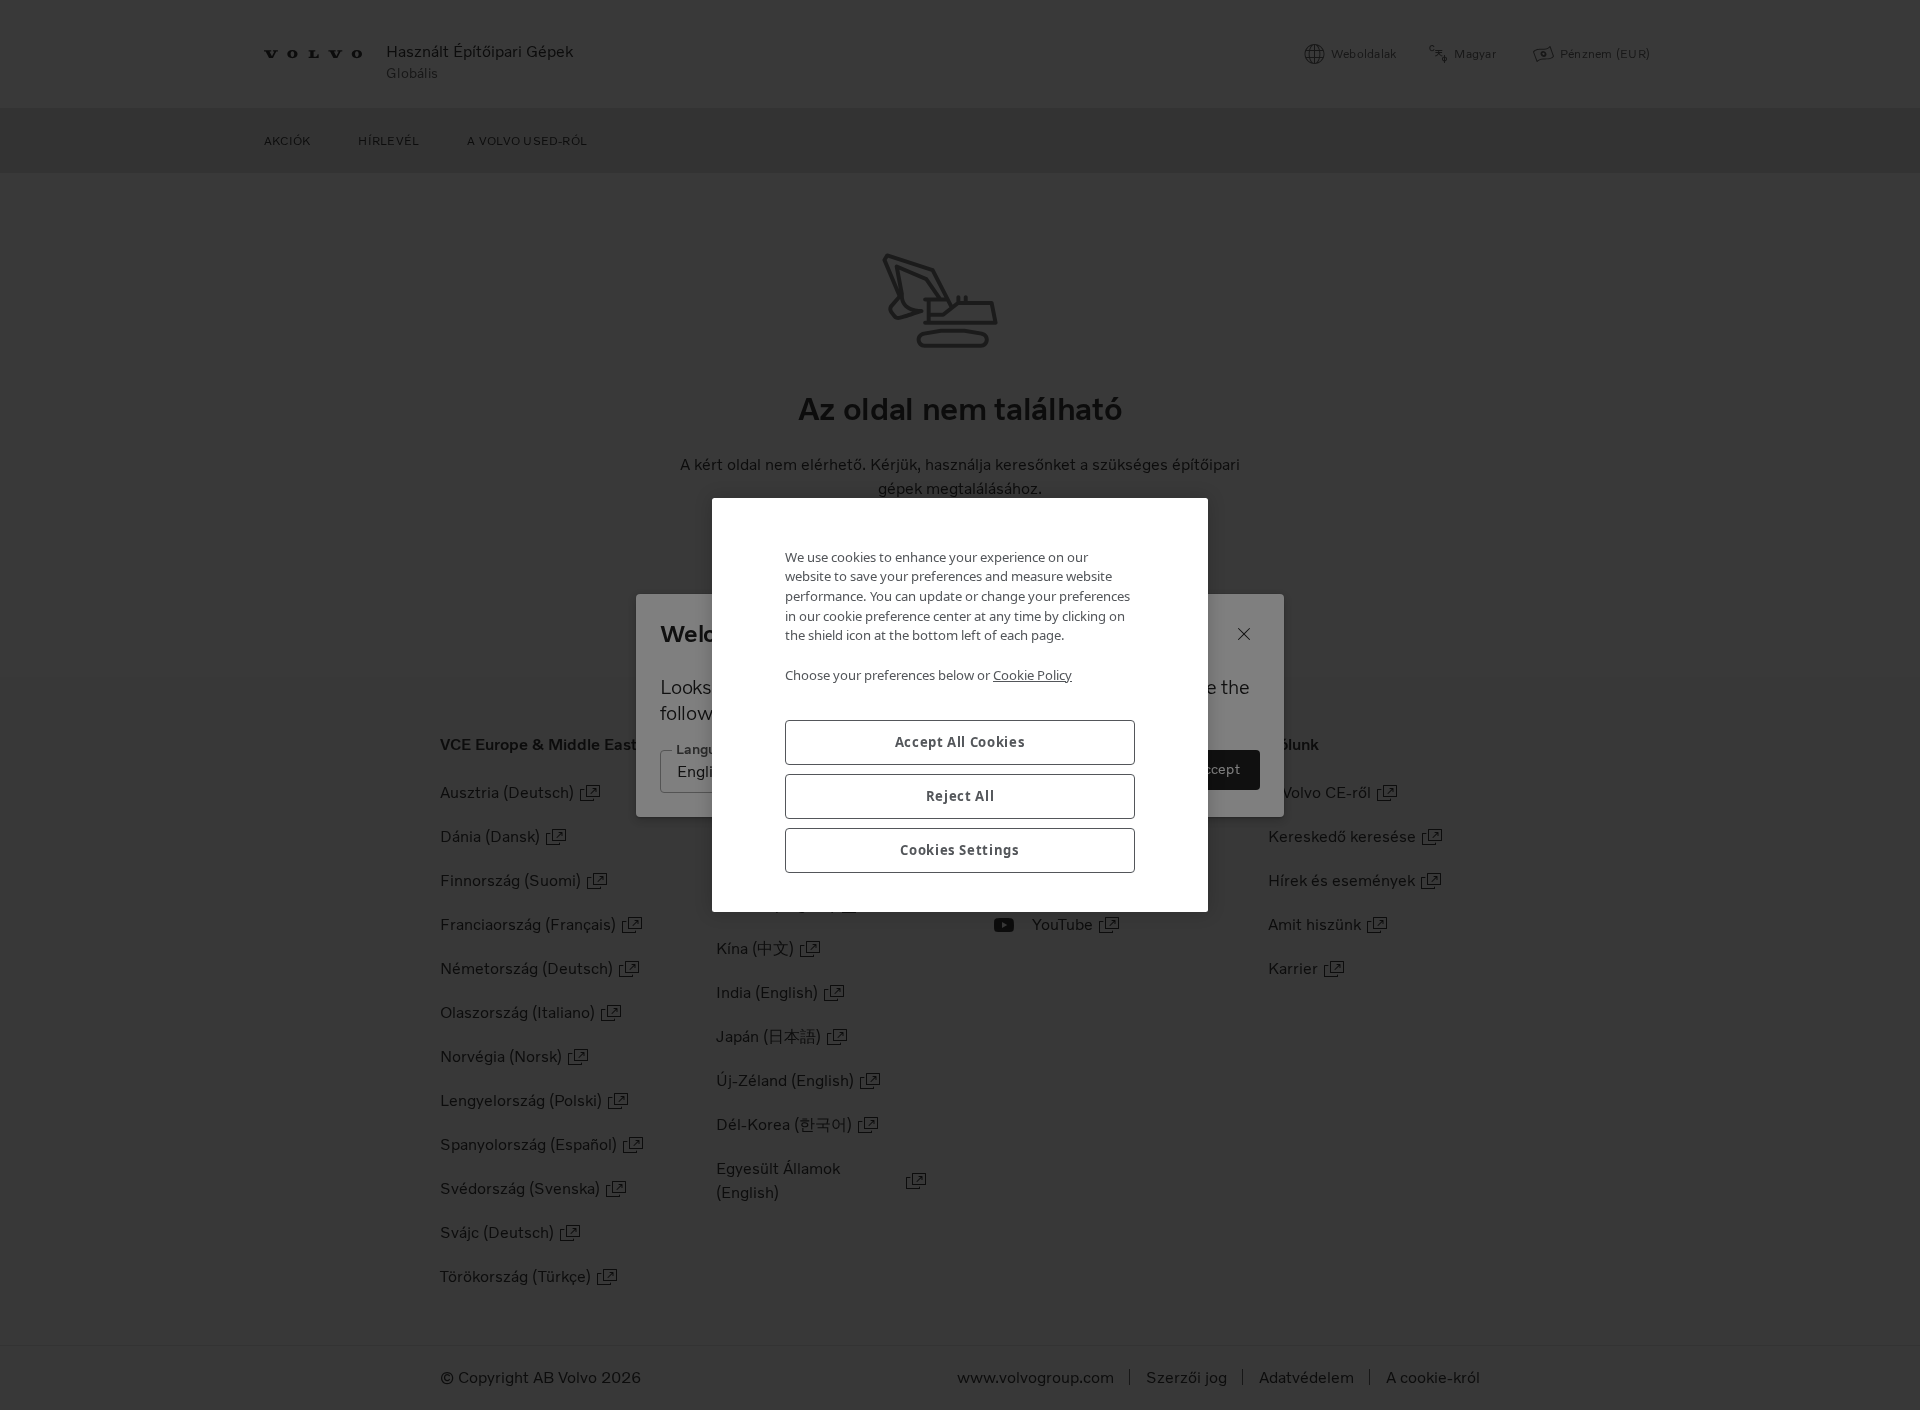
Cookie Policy (1032, 675)
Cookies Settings (960, 850)
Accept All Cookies (960, 742)
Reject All (960, 796)
